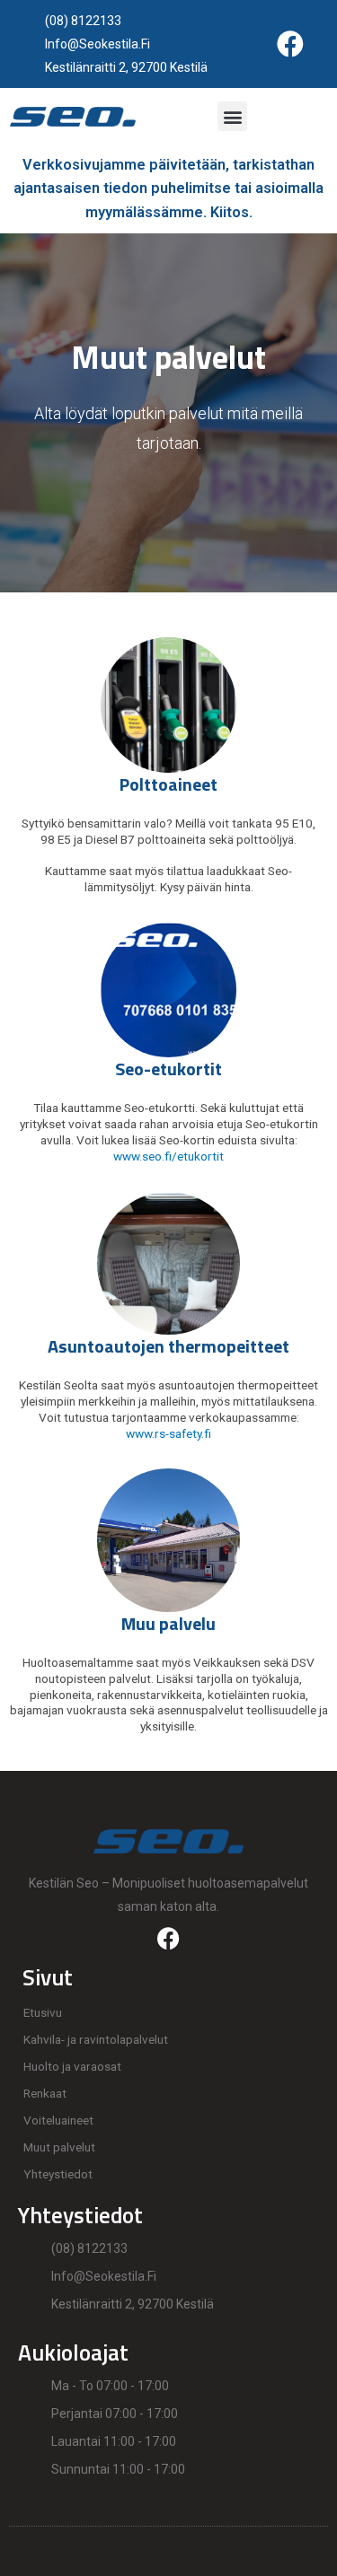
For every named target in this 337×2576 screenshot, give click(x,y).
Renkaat (45, 2093)
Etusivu (43, 2012)
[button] (232, 116)
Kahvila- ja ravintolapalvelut (96, 2039)
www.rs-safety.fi (168, 1433)
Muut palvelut (59, 2147)
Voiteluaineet (58, 2120)
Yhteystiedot (58, 2174)
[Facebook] (290, 44)
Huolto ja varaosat (72, 2066)
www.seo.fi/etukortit (168, 1156)
